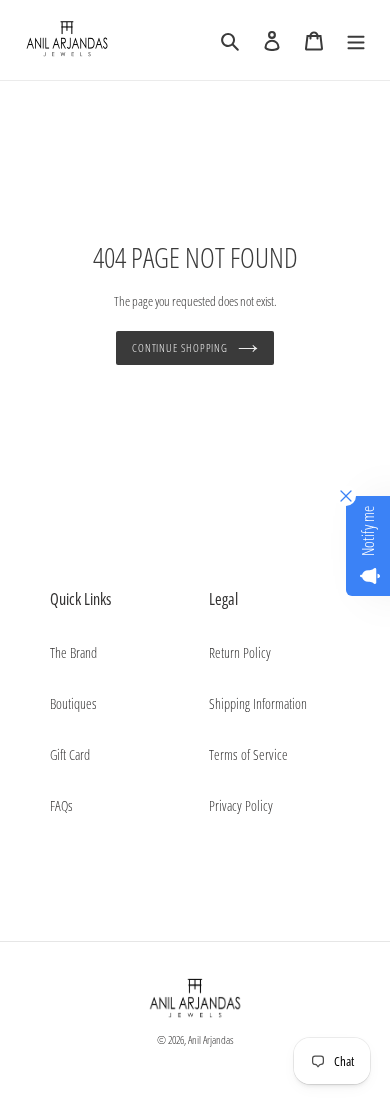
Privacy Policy (241, 805)
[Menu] (356, 40)
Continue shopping (180, 347)
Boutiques (73, 703)
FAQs (61, 805)
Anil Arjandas (211, 1039)
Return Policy (240, 652)
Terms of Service (248, 754)
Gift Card (70, 754)
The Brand (73, 652)
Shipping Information (258, 703)
